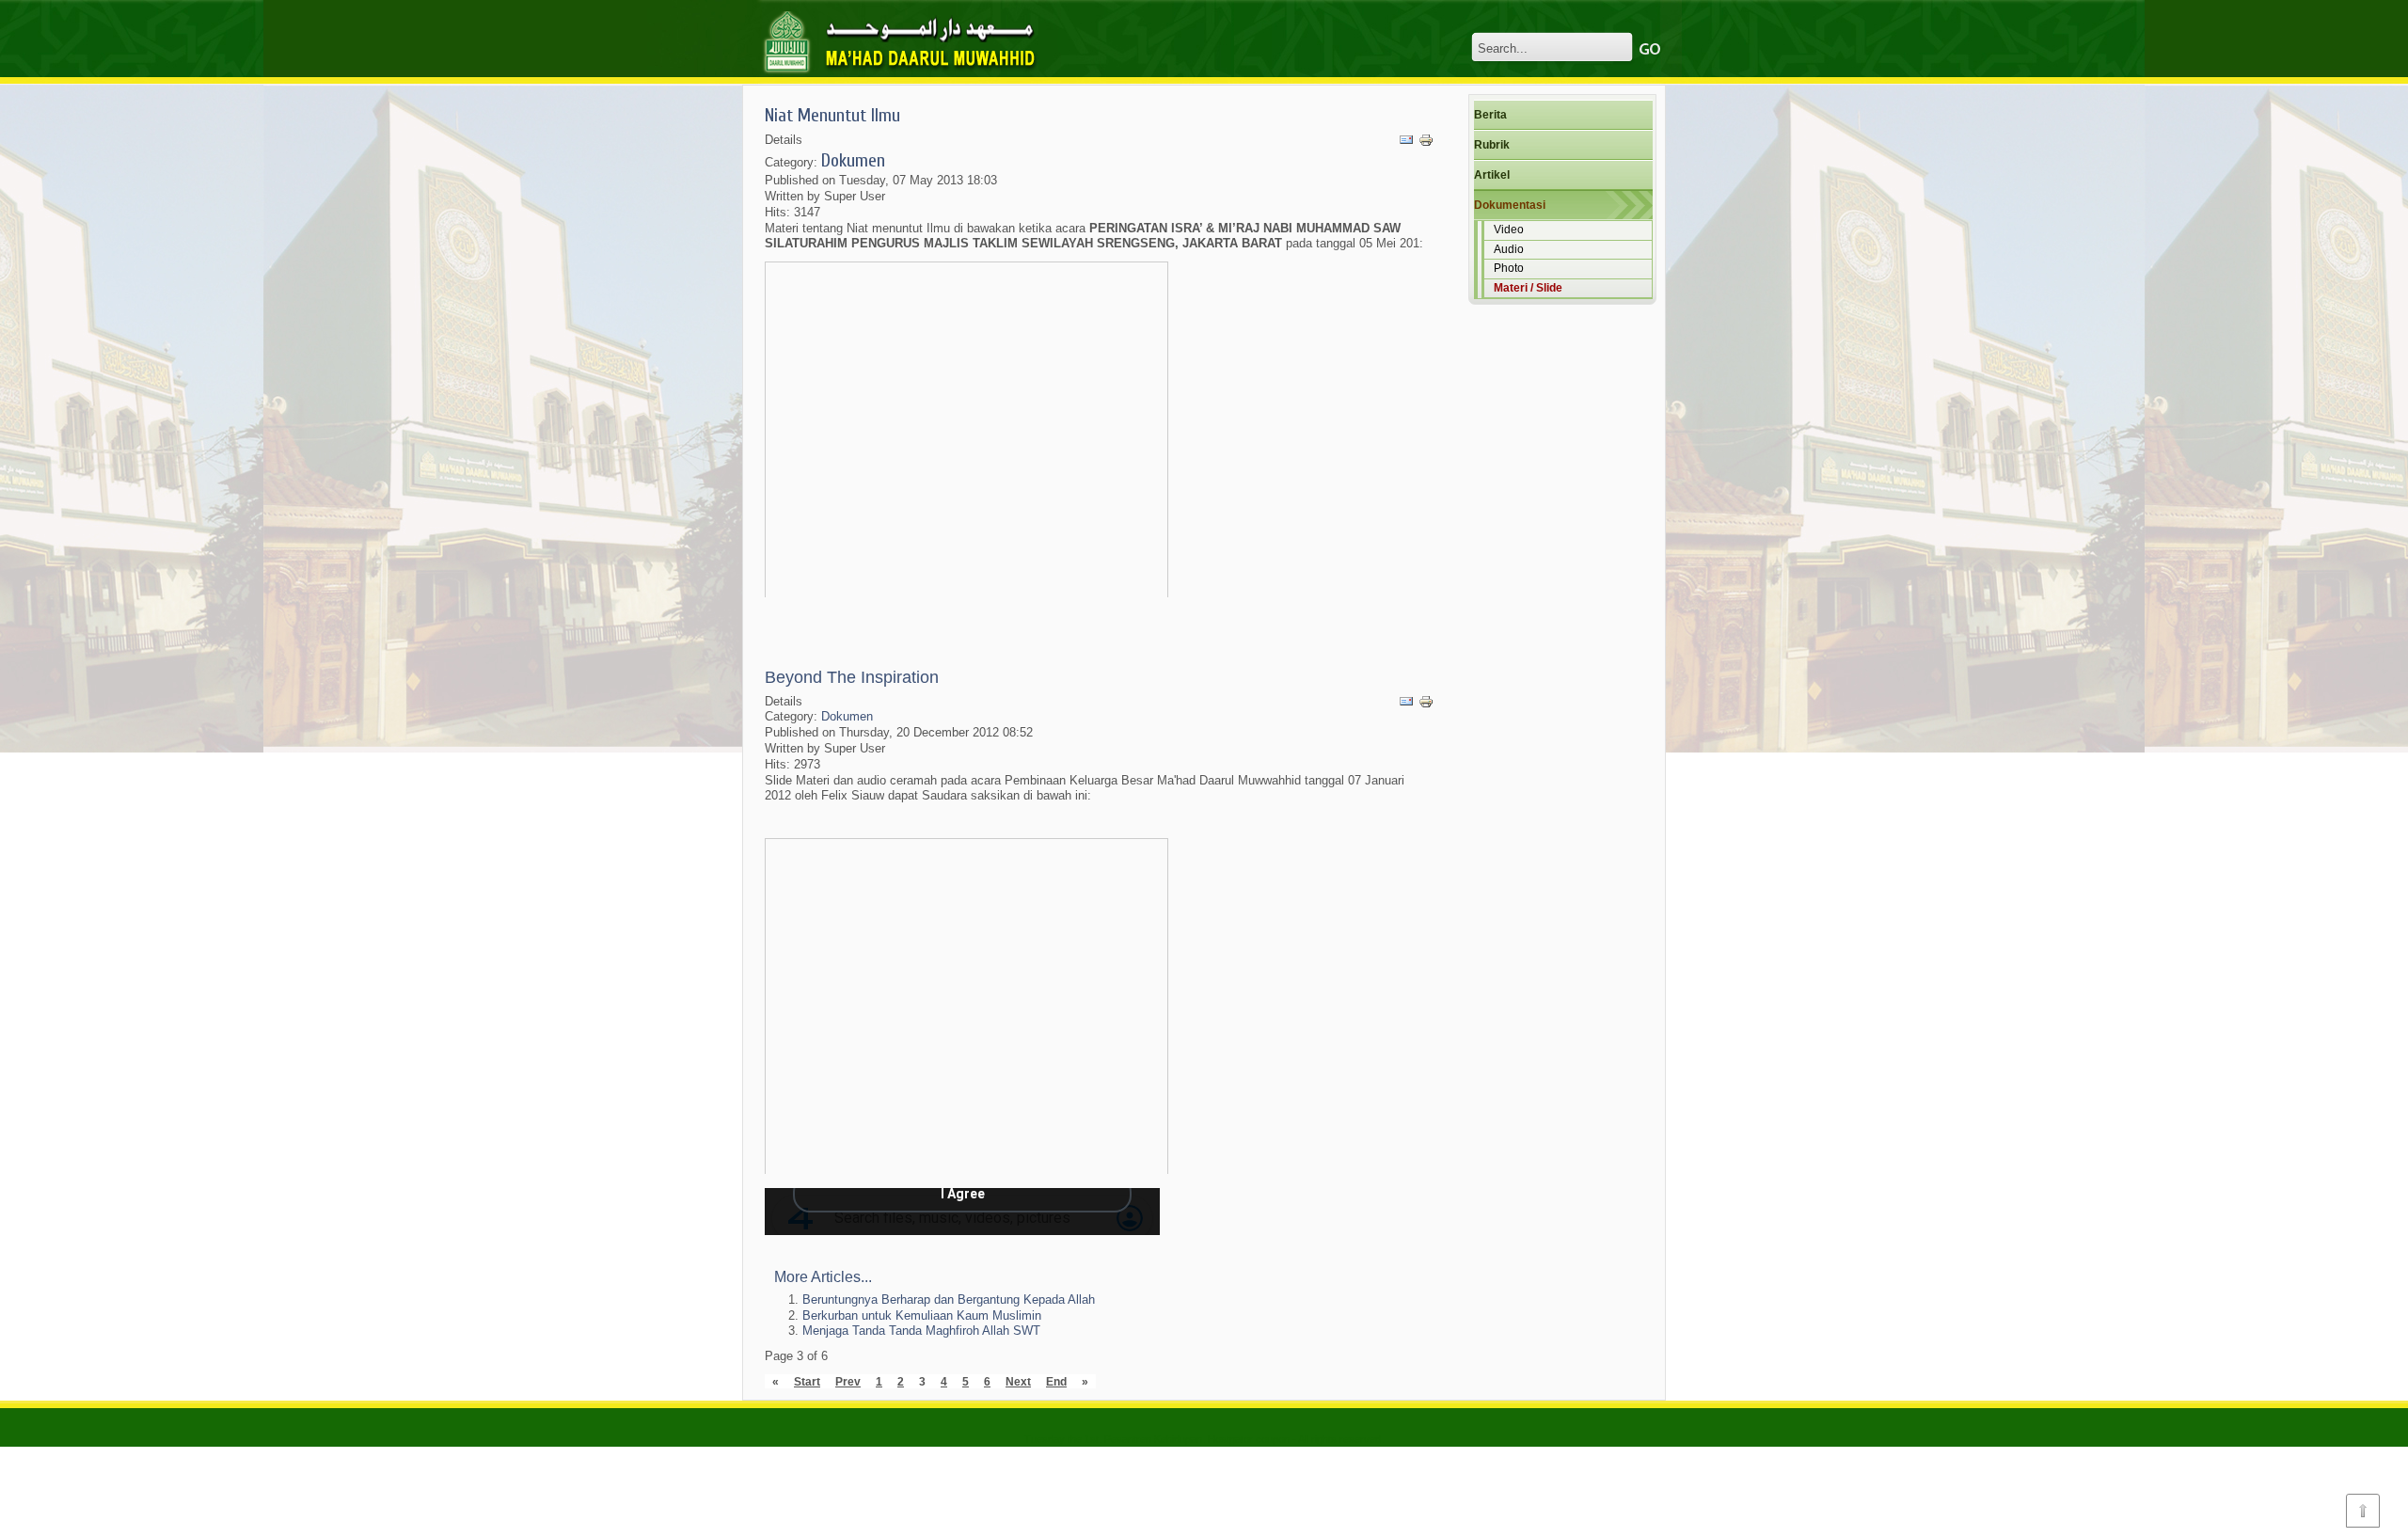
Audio (1509, 249)
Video (1509, 230)
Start (807, 1381)
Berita (1490, 115)
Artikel (1492, 175)
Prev (848, 1381)
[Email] (1406, 142)
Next (1018, 1381)
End (1056, 1381)
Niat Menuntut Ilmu (832, 115)
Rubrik (1492, 145)
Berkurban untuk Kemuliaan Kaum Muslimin (922, 1315)
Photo (1509, 268)
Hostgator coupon (1249, 1439)
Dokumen (853, 160)
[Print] (1426, 142)
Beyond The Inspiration (852, 677)
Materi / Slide (1528, 288)
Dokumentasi (1510, 205)
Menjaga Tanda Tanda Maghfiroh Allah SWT (921, 1331)
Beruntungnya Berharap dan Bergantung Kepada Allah (949, 1299)
